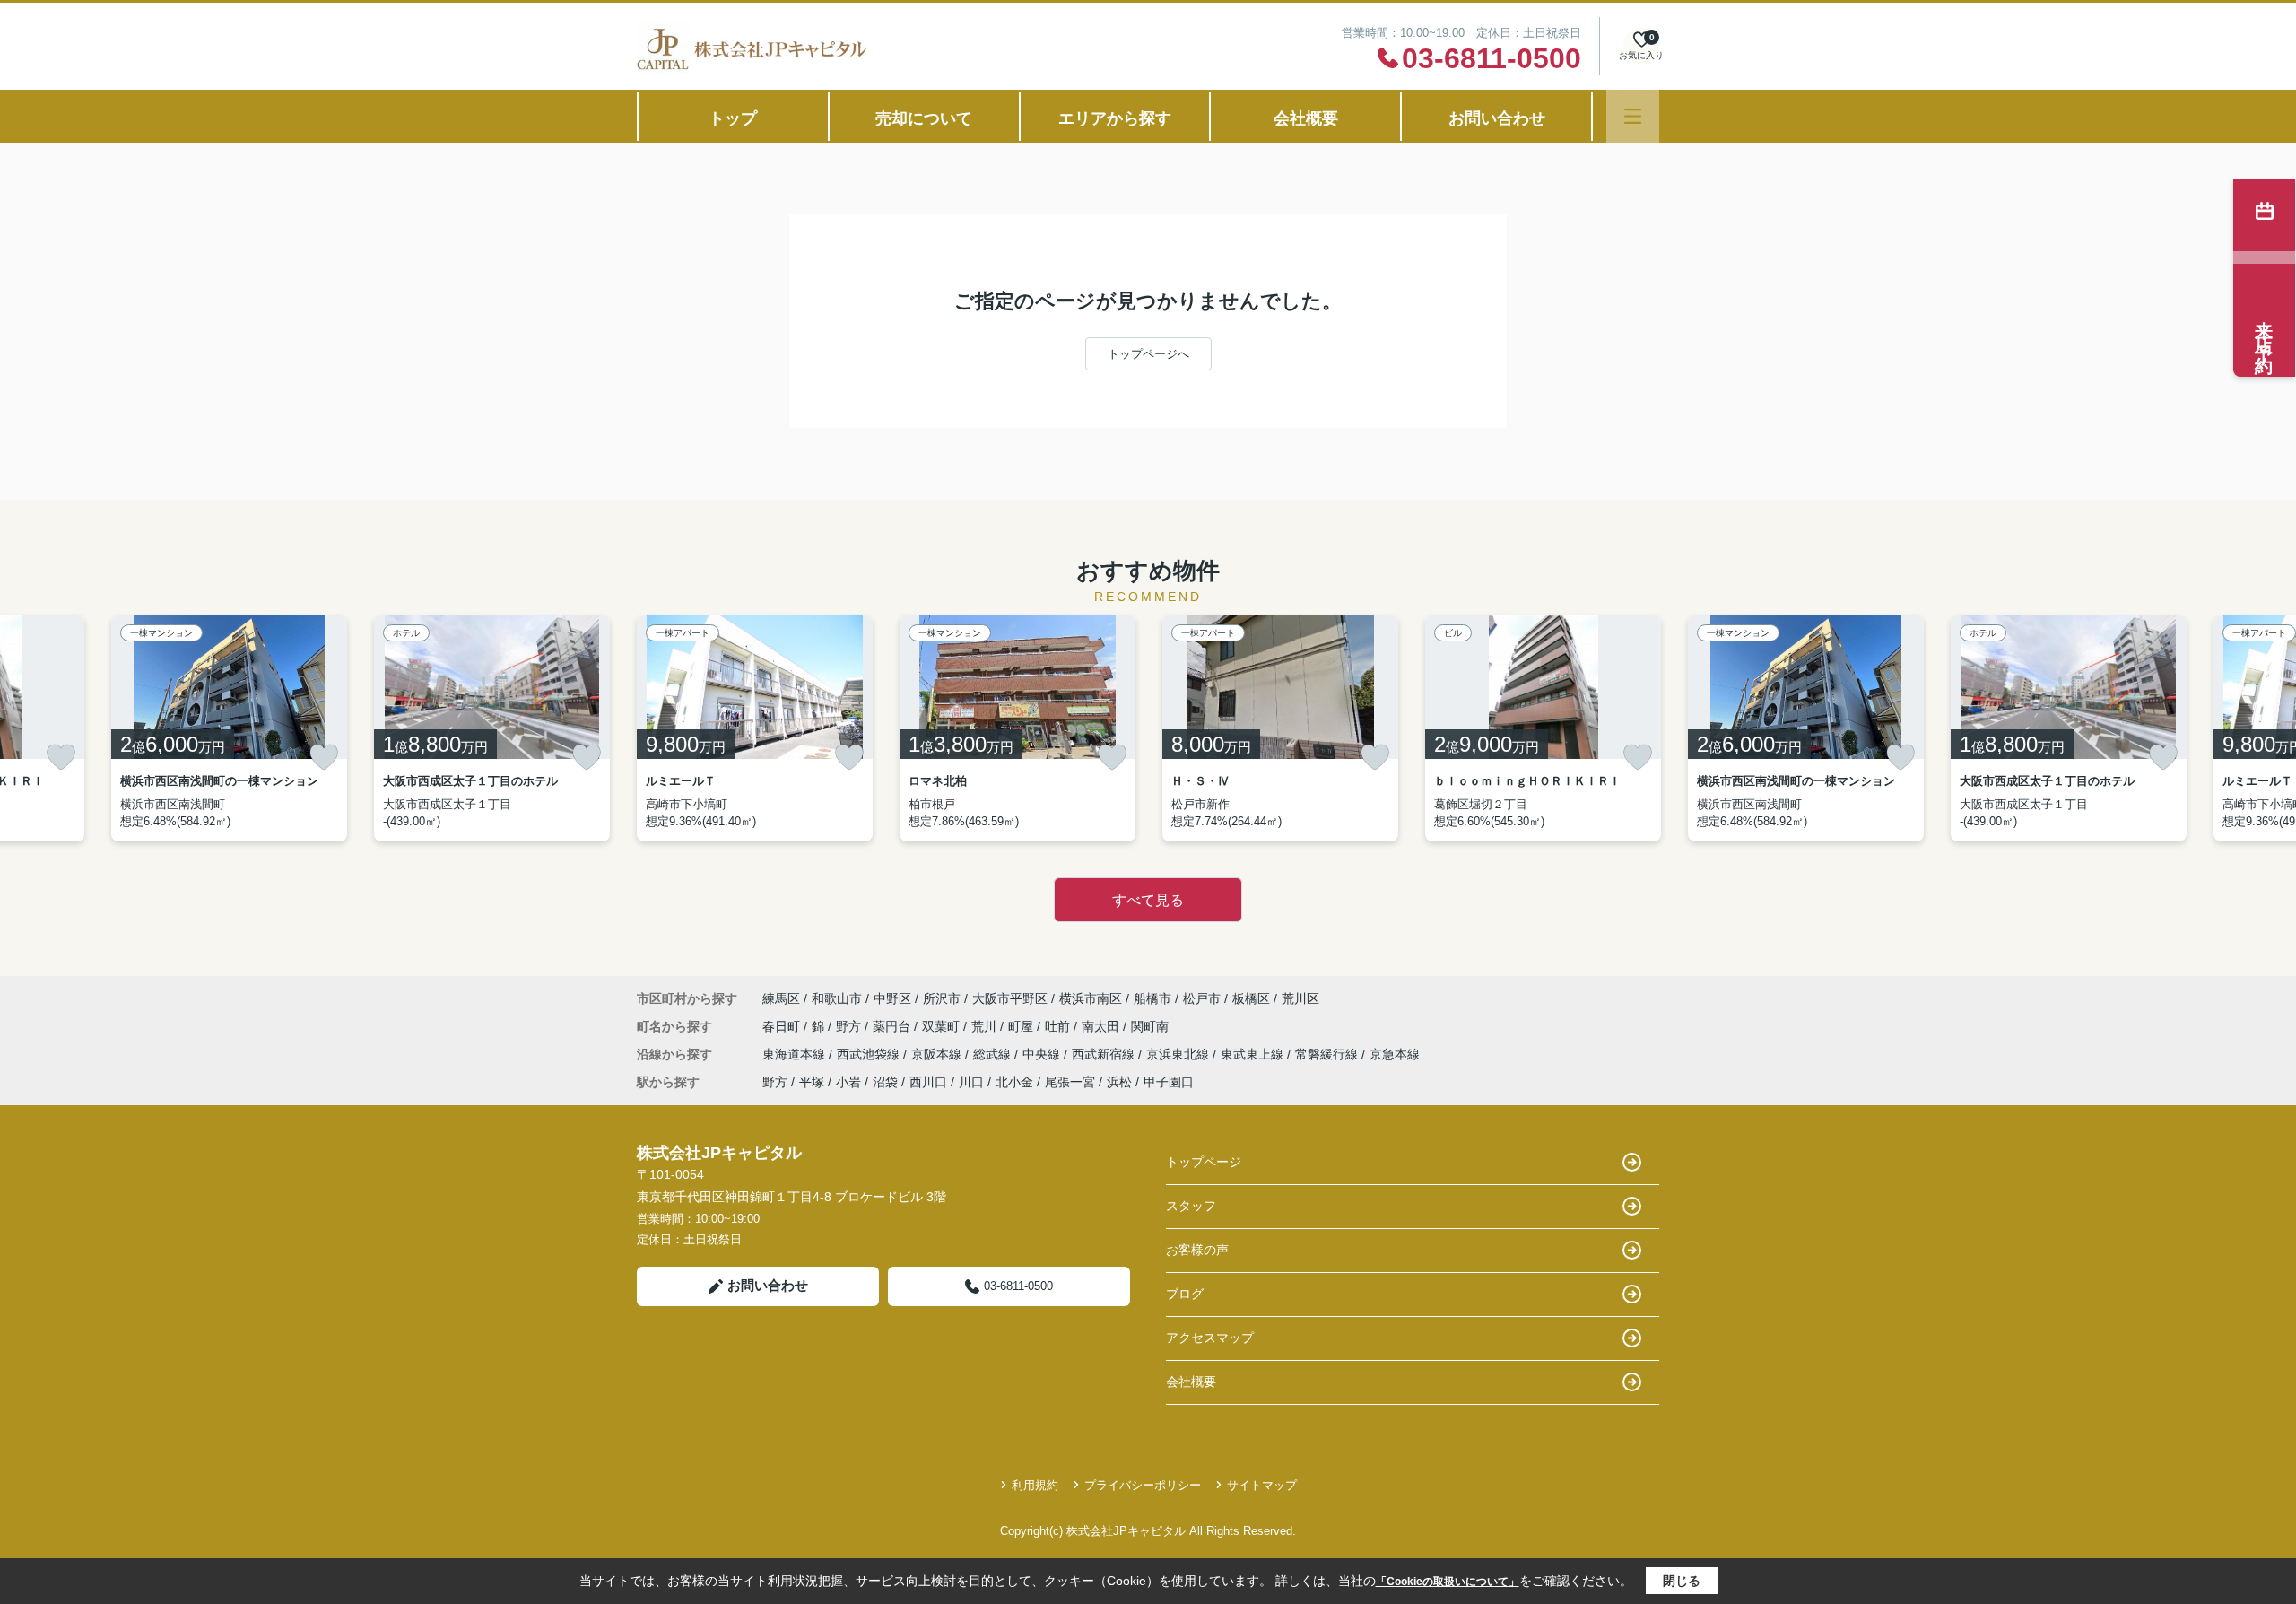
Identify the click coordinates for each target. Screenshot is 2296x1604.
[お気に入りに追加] (61, 757)
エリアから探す (1115, 118)
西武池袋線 (870, 1054)
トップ (733, 118)
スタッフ (1191, 1206)
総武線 (994, 1054)
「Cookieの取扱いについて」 (1448, 1582)
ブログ (1185, 1294)
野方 (850, 1026)
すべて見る (1148, 900)
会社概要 (1306, 118)
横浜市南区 (1091, 998)
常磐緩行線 (1328, 1054)
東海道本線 (796, 1054)
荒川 (986, 1026)
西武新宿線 (1105, 1054)
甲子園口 (1169, 1082)
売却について (924, 118)
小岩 (848, 1082)
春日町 (783, 1026)
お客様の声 (1197, 1250)
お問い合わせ (1497, 118)
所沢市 (942, 998)
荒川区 (1300, 998)
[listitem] (755, 728)
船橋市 (1152, 998)
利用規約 (1035, 1485)
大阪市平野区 (1010, 998)
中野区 (892, 998)
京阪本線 (938, 1054)
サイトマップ (1262, 1485)
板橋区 (1251, 998)
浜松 (1119, 1082)
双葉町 (943, 1026)
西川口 (928, 1082)
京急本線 (1395, 1054)
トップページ (1204, 1162)
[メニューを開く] (1633, 116)
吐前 (1059, 1026)
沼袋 (885, 1082)
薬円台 (893, 1026)
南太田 (1102, 1026)
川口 (971, 1082)
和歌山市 (837, 998)
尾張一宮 (1070, 1082)
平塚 (812, 1082)
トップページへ (1148, 354)
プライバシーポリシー (1143, 1485)
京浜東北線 (1179, 1054)
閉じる (1682, 1581)
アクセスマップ (1210, 1338)
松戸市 (1202, 998)
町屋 (1022, 1026)
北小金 (1014, 1082)
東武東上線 (1254, 1054)
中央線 (1043, 1054)
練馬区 (781, 998)
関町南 (1150, 1026)
